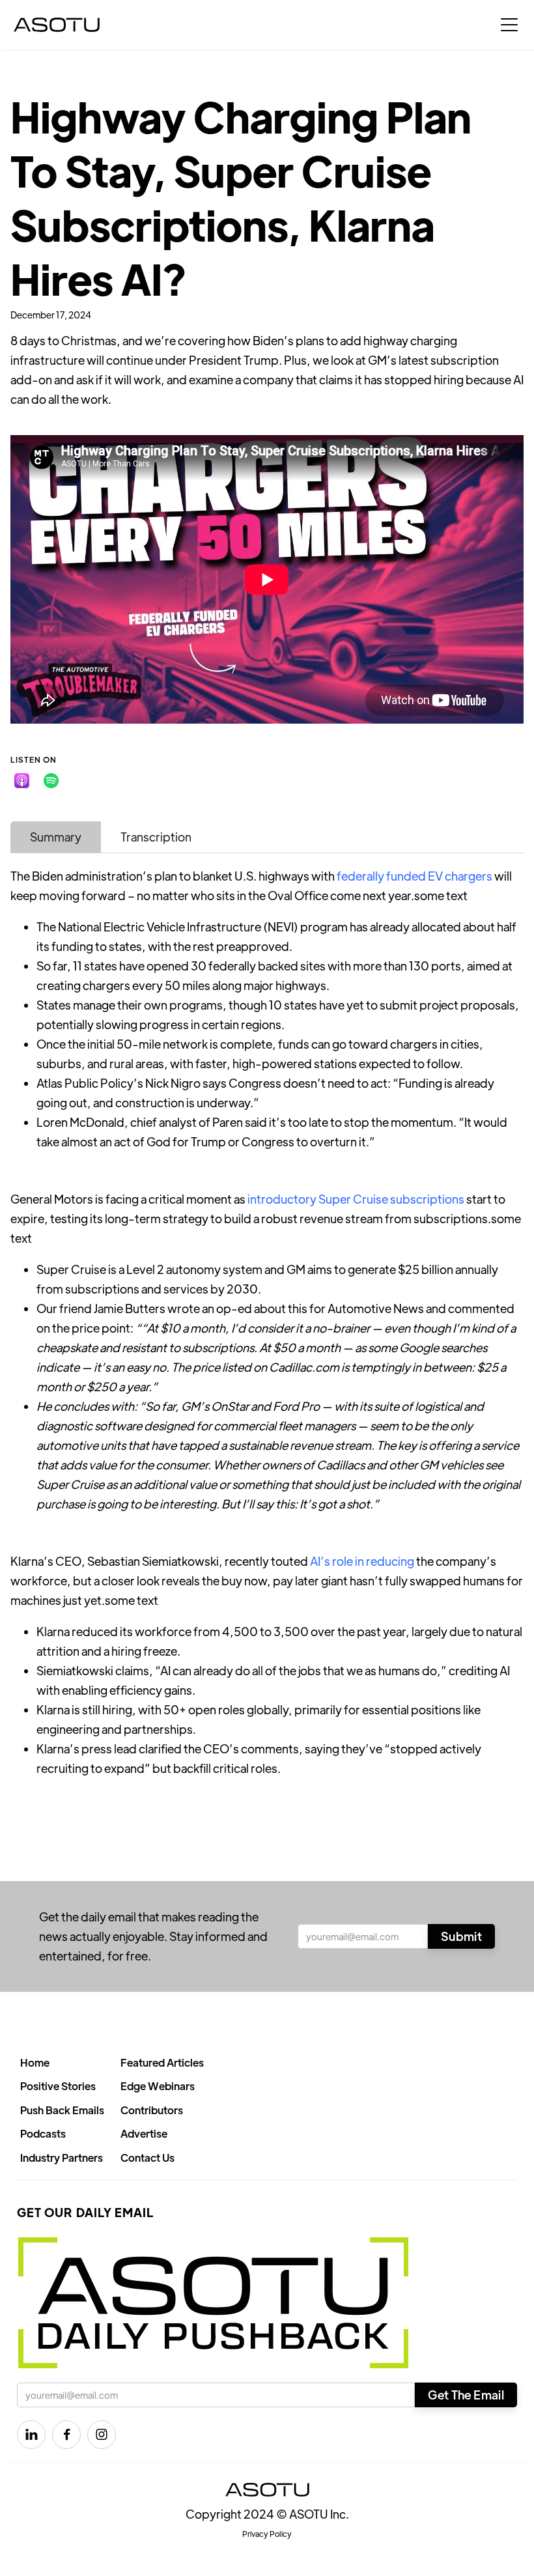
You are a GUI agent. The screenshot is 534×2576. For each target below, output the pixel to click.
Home (35, 2062)
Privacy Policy (267, 2534)
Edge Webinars (158, 2086)
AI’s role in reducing (362, 1561)
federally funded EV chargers (415, 876)
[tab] (56, 837)
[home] (57, 25)
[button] (509, 25)
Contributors (152, 2110)
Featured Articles (162, 2062)
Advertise (144, 2133)
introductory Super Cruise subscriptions (356, 1199)
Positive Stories (58, 2086)
